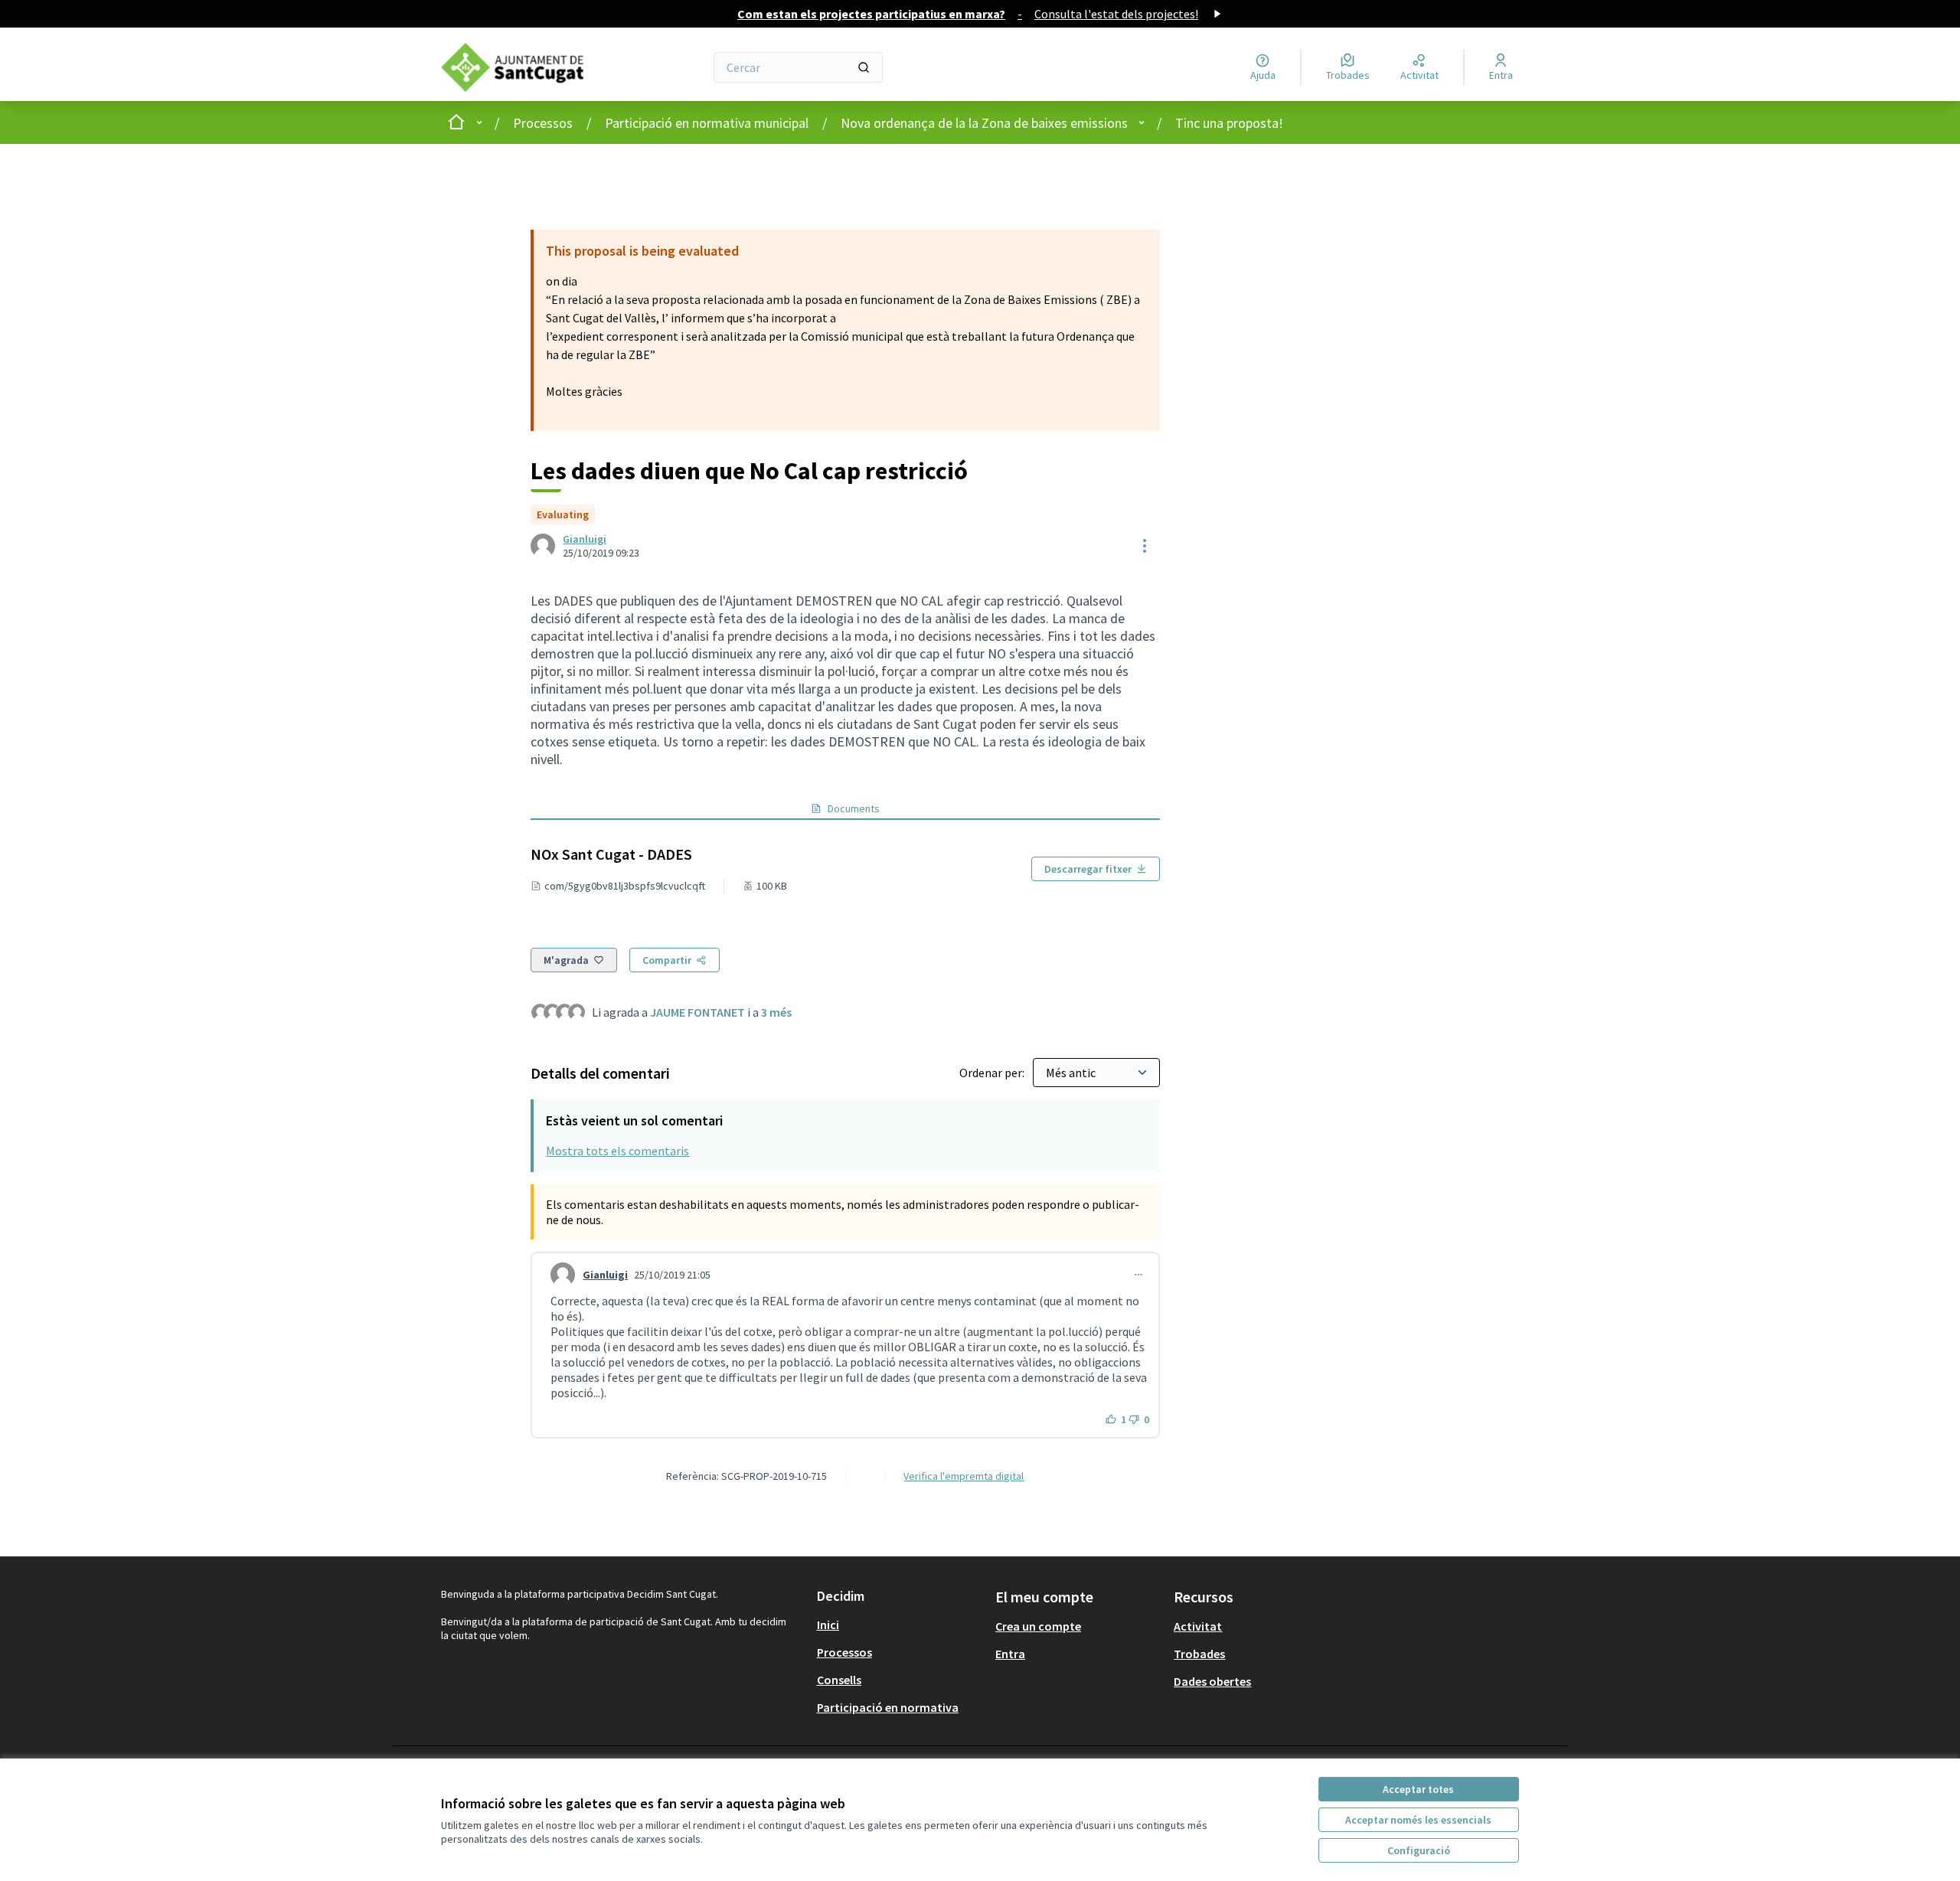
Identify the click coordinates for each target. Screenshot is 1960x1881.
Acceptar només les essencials (1418, 1820)
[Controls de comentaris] (1138, 1275)
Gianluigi (585, 539)
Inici (828, 1625)
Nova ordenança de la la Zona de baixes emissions (984, 123)
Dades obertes (1212, 1681)
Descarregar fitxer (1088, 869)
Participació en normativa (888, 1707)
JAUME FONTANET (697, 1012)
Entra (1010, 1654)
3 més (776, 1012)
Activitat (1198, 1626)
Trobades (1199, 1654)
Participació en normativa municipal (707, 123)
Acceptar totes (1418, 1789)
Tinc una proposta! (1229, 123)
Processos (543, 123)
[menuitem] (900, 1625)
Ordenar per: (993, 1073)
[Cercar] (864, 67)
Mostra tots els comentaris (617, 1151)
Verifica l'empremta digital (964, 1476)
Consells (839, 1680)
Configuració (1419, 1850)
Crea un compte (1038, 1626)
